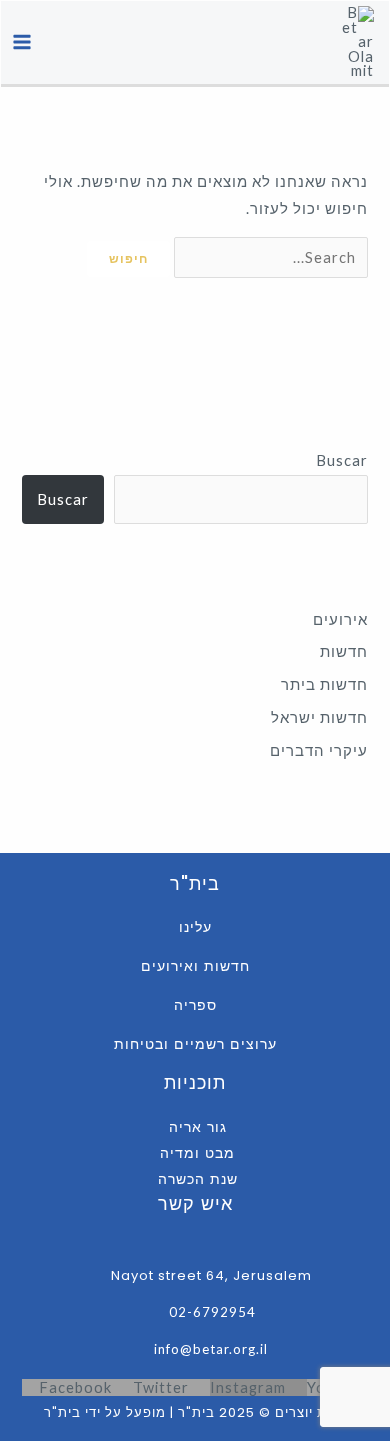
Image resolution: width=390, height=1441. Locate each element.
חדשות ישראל (319, 717)
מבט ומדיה (197, 1153)
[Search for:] (269, 257)
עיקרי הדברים (319, 750)
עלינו (195, 927)
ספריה (195, 1005)
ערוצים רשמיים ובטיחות (195, 1044)
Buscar (342, 460)
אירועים (340, 619)
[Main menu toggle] (22, 43)
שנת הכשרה (198, 1179)
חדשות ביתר (324, 684)
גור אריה (198, 1127)
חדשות (344, 651)
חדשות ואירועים (195, 966)
